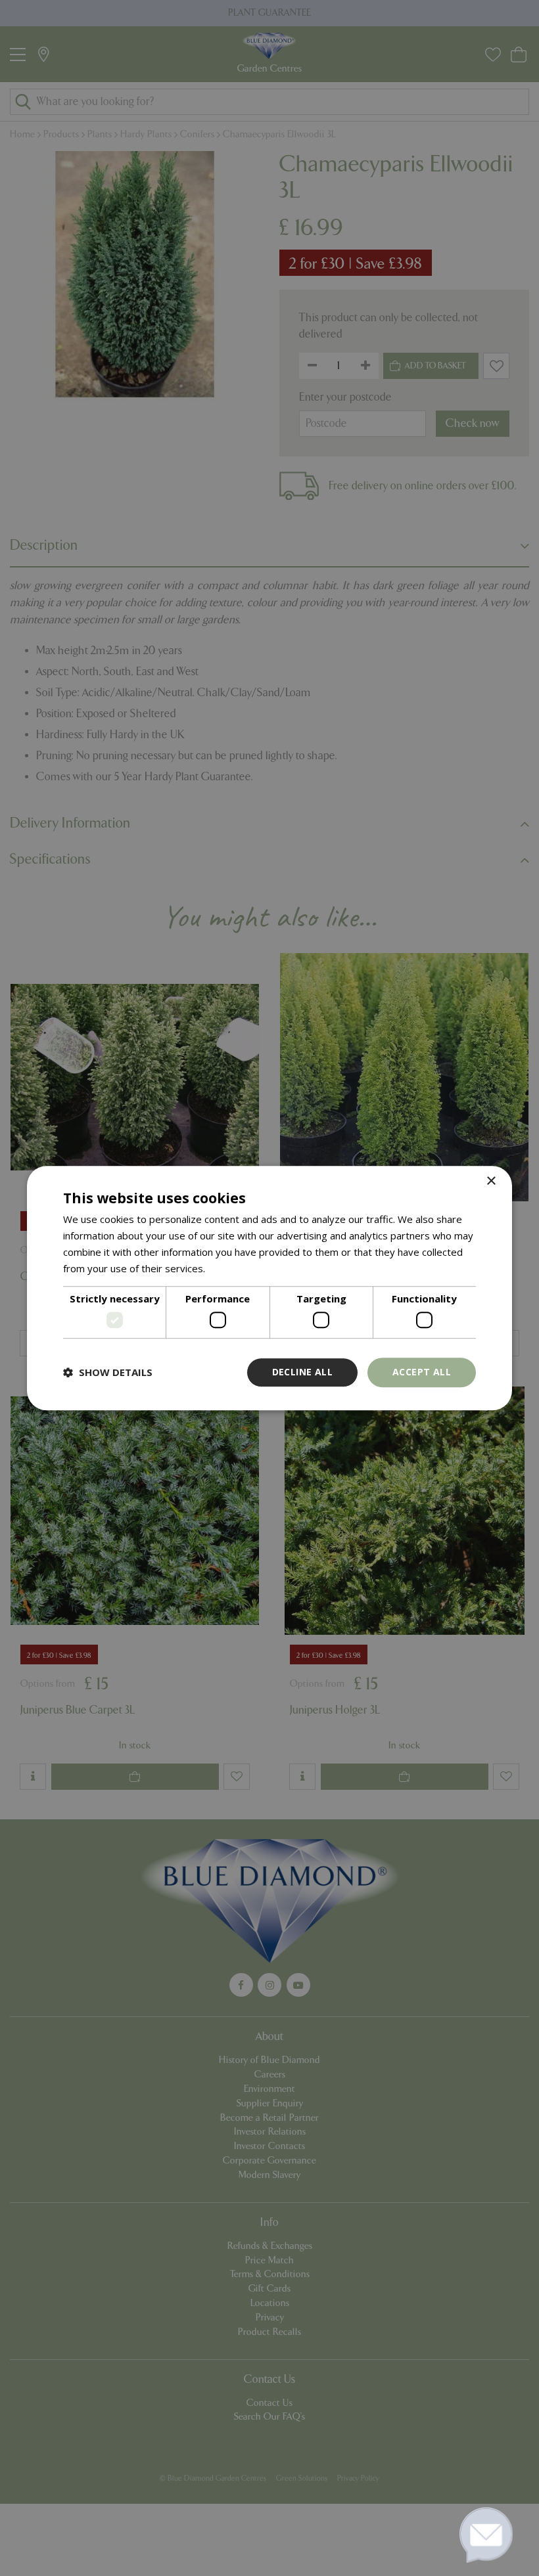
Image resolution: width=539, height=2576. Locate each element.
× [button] (491, 1181)
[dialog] (269, 1288)
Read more (233, 1268)
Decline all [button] (302, 1372)
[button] (108, 1372)
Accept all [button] (422, 1372)
